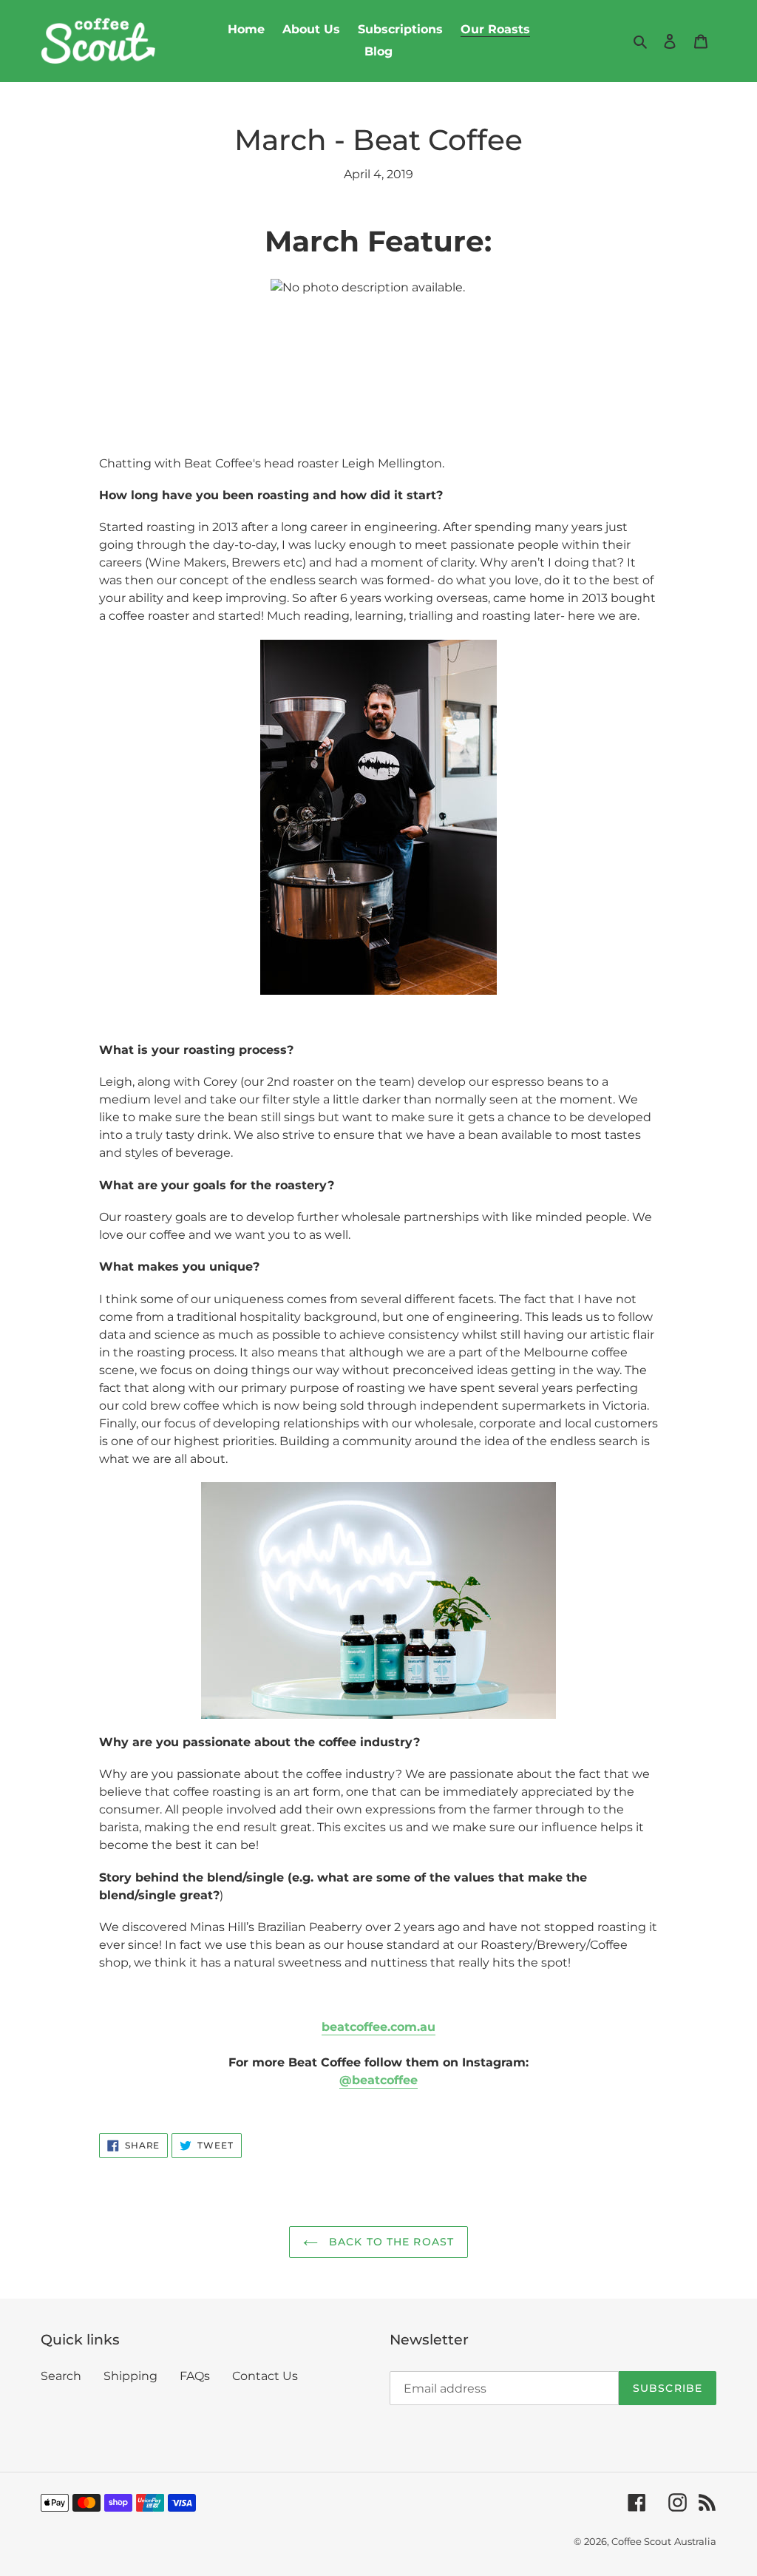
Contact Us (265, 2376)
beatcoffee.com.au (378, 2027)
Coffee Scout (641, 2541)
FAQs (195, 2376)
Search (61, 2376)
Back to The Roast (390, 2242)
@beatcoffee (378, 2080)
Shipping (130, 2376)
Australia (695, 2541)
